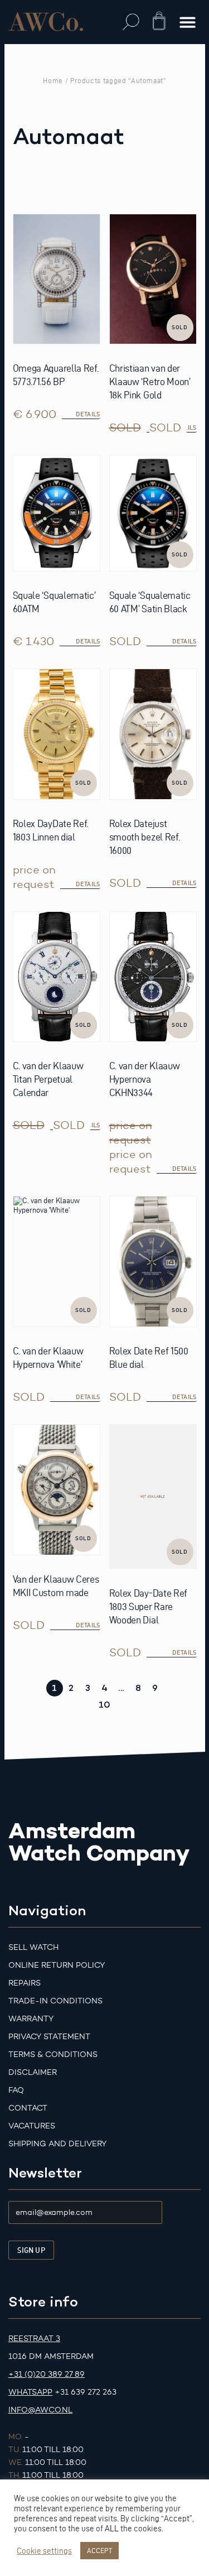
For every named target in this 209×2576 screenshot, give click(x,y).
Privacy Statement (49, 2037)
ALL (112, 2529)
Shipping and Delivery (57, 2144)
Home (53, 80)
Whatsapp (30, 2392)
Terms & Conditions (53, 2054)
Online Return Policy (57, 1965)
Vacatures (32, 2126)
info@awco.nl (40, 2410)
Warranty (31, 2019)
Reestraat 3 (34, 2339)
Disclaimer (33, 2072)
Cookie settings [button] (44, 2551)
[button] (131, 22)
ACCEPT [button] (99, 2550)
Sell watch (33, 1947)
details (184, 641)
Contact (28, 2108)
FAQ (16, 2090)
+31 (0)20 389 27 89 (47, 2374)
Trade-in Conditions (55, 2001)
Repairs (25, 1983)
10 (104, 1705)
